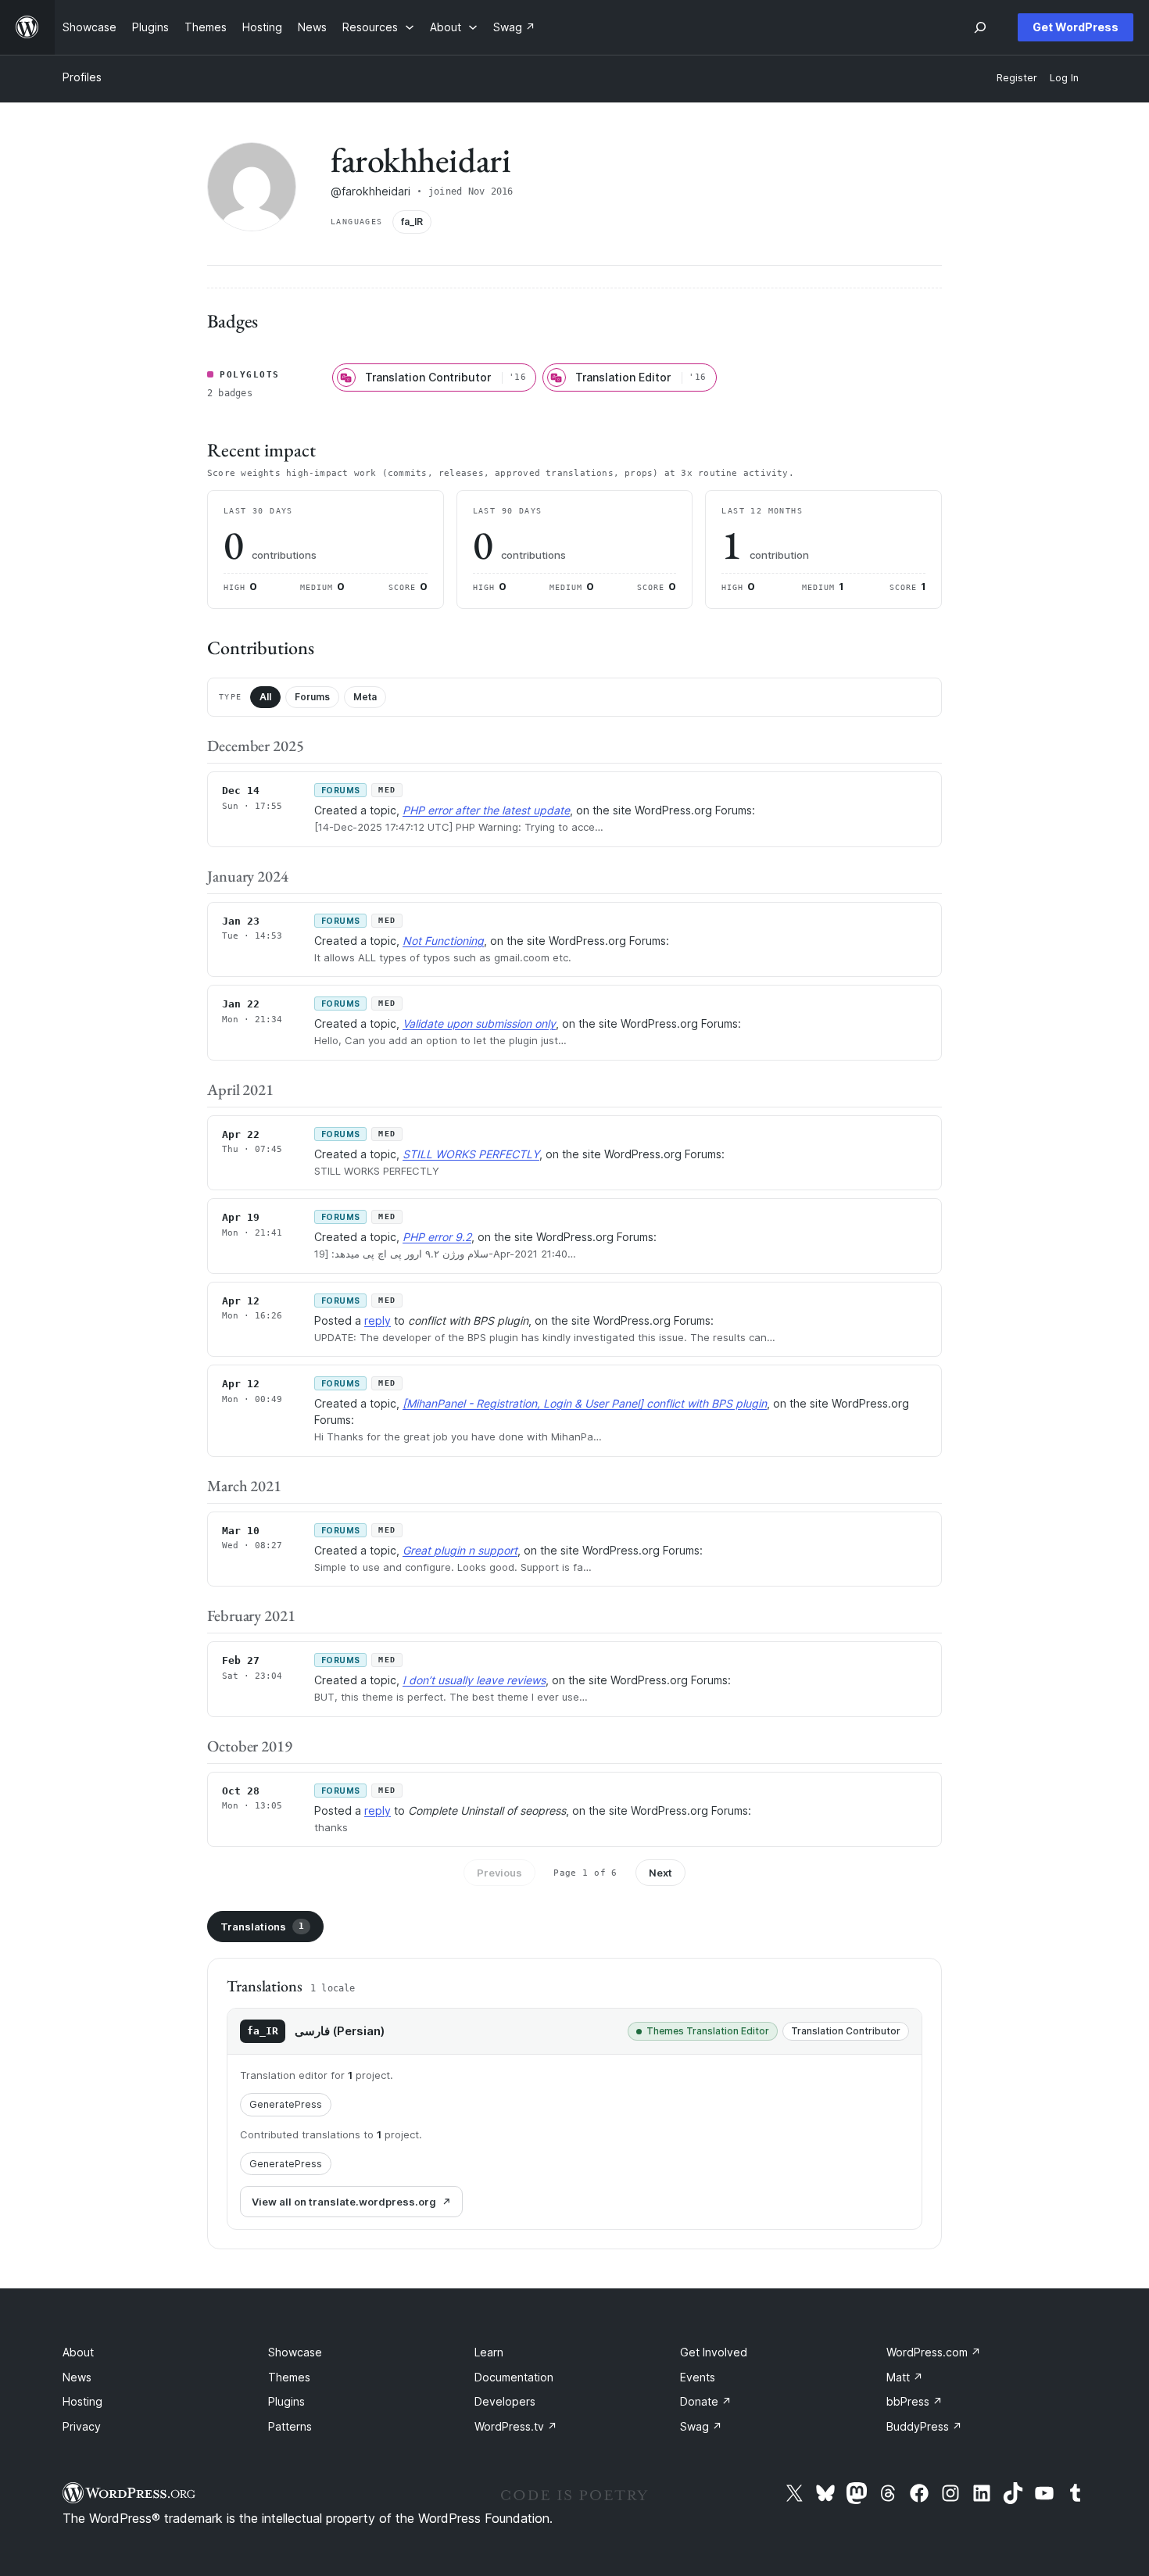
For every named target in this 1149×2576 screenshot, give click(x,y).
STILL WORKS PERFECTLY (471, 1154)
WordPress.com (934, 2352)
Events (698, 2377)
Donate (706, 2401)
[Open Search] (980, 27)
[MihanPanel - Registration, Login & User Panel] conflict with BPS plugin (585, 1403)
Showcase (295, 2352)
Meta (365, 697)
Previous (499, 1873)
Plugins (286, 2401)
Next (660, 1873)
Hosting (82, 2401)
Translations (262, 1927)
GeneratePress (286, 2104)
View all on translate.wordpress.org (344, 2202)
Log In (1064, 78)
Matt (905, 2377)
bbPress (915, 2401)
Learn (489, 2352)
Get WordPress (1076, 27)
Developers (505, 2401)
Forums (312, 697)
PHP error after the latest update (486, 810)
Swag (701, 2426)
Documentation (514, 2377)
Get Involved (714, 2352)
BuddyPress (924, 2426)
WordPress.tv (516, 2426)
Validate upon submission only (479, 1023)
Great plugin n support (460, 1550)
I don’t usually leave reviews (474, 1680)
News (77, 2377)
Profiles (82, 77)
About (78, 2352)
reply (378, 1320)
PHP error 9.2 (437, 1237)
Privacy (82, 2426)
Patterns (290, 2426)
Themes (289, 2377)
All (265, 697)
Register (1017, 78)
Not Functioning (443, 941)
